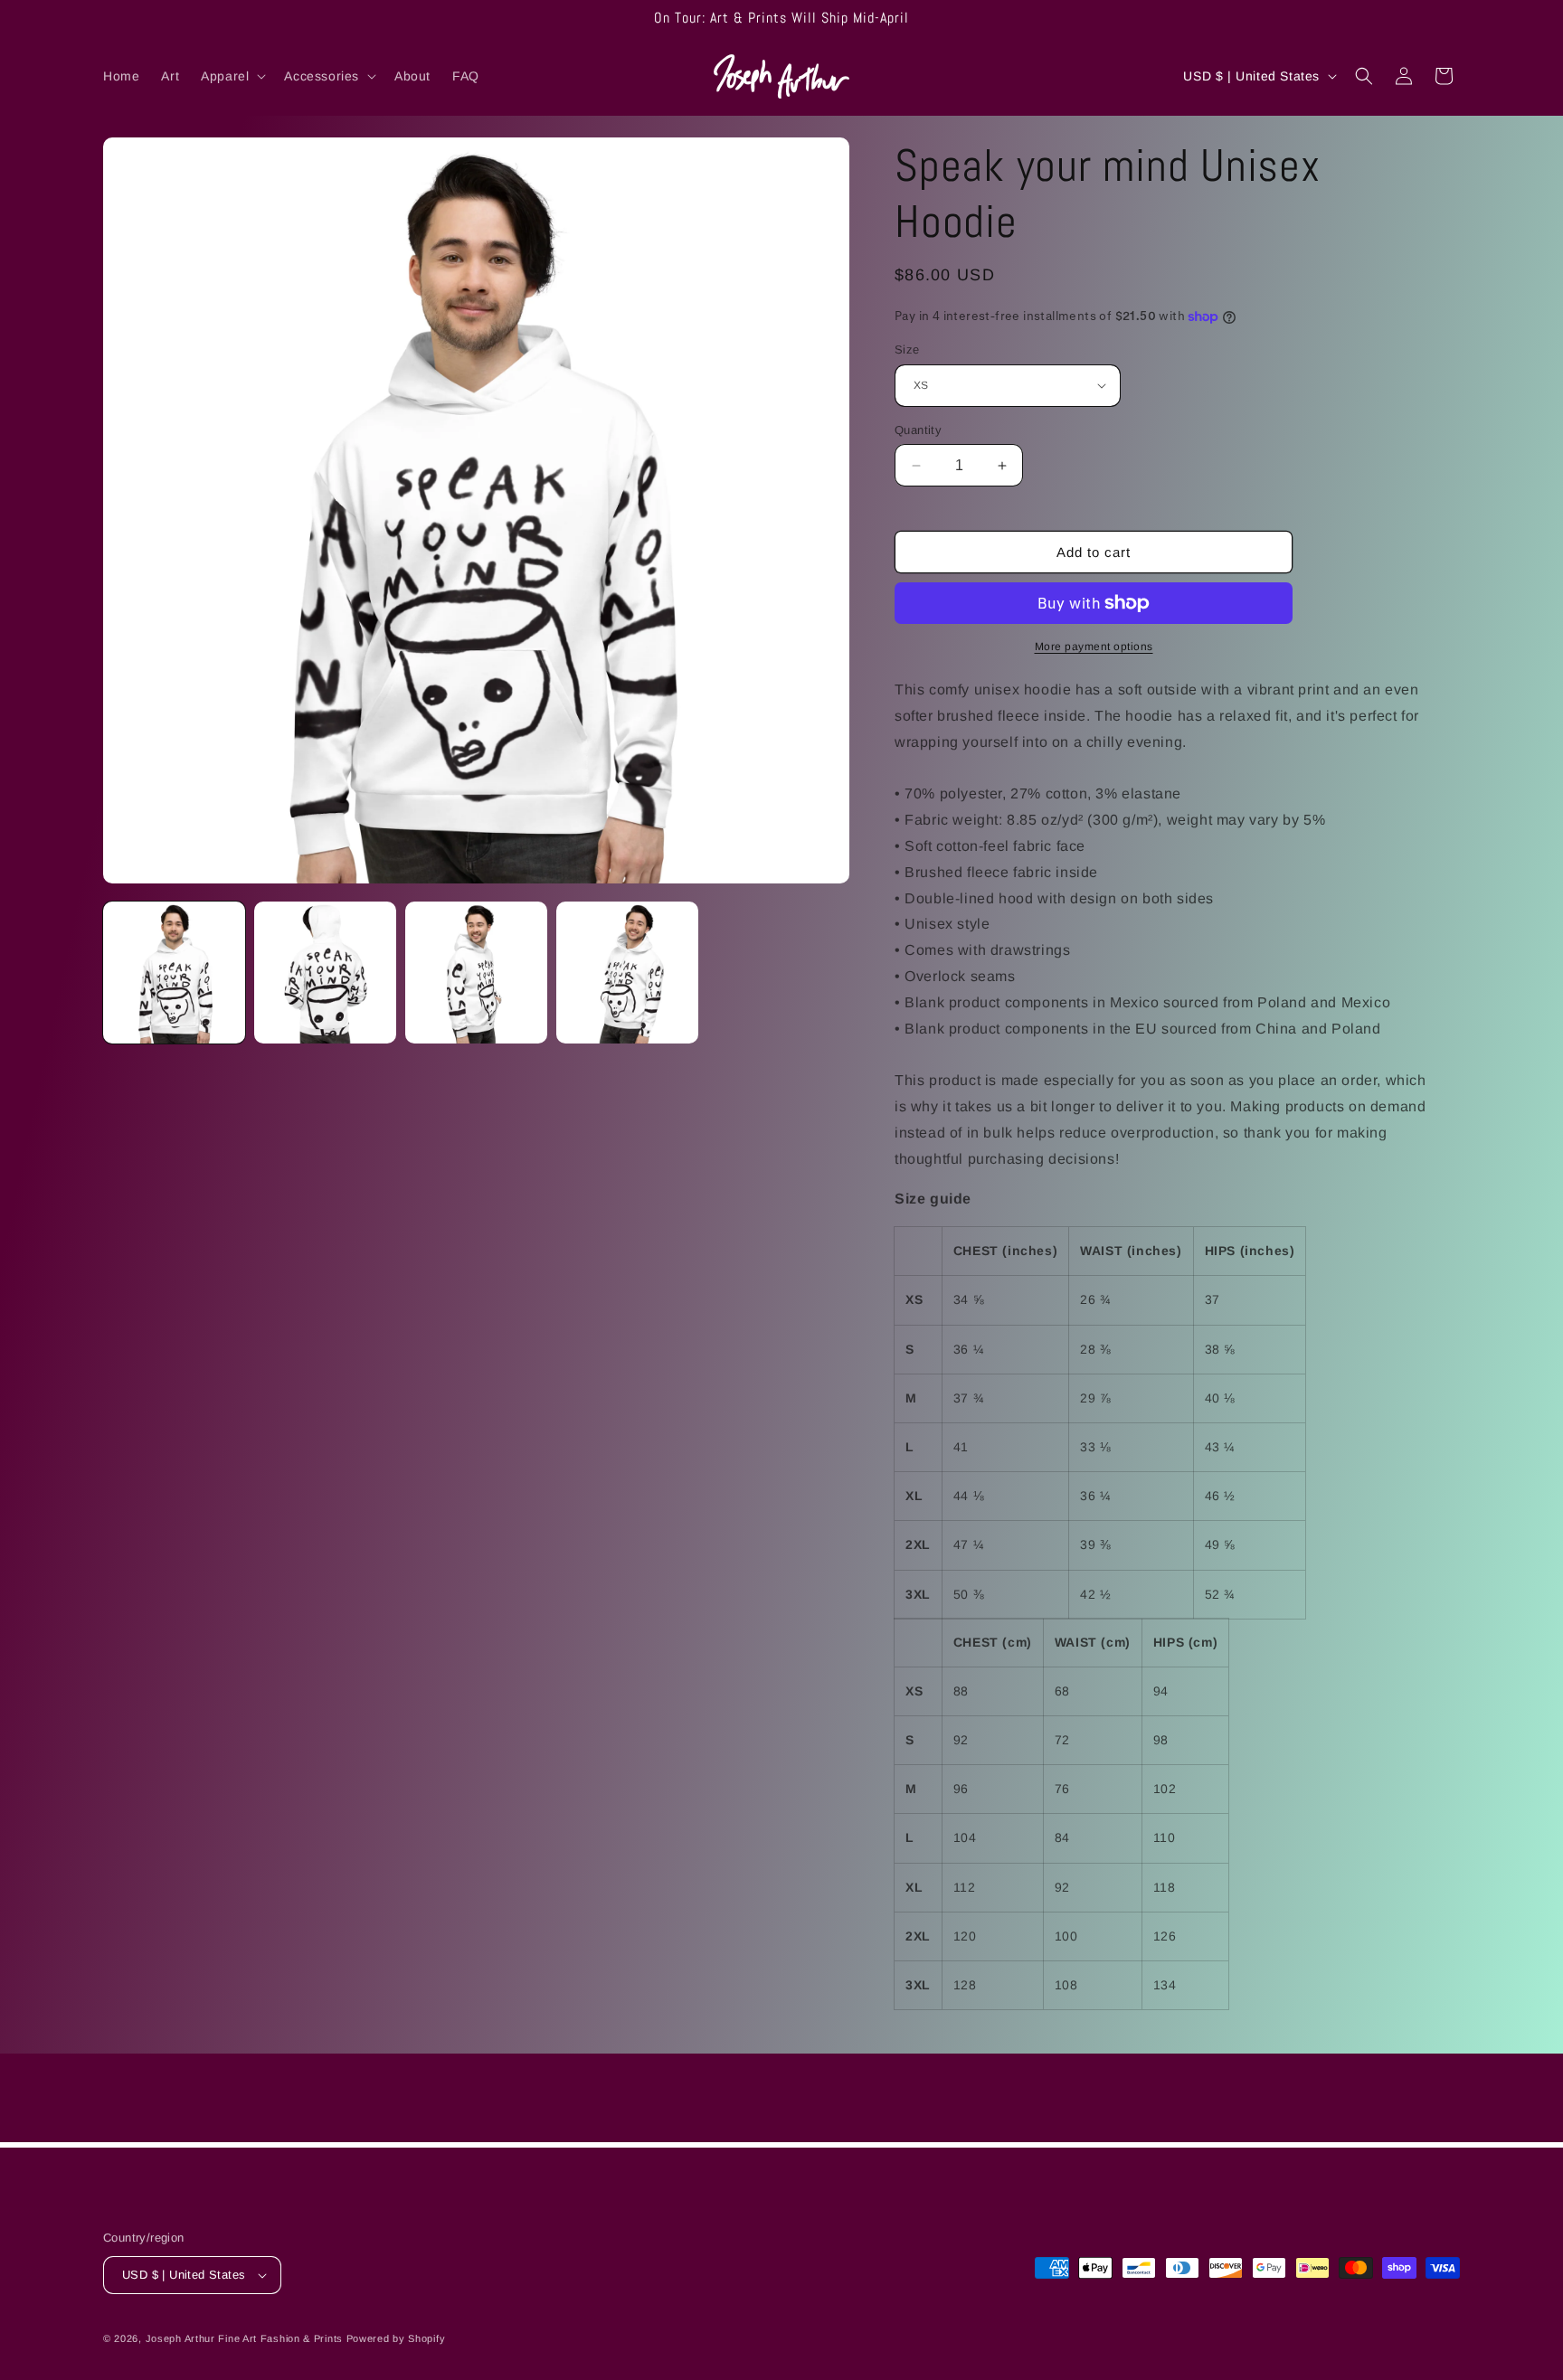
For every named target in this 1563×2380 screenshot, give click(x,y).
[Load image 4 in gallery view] (627, 973)
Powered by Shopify (396, 2338)
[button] (232, 76)
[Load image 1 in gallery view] (174, 973)
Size (907, 349)
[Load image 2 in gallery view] (325, 973)
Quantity (918, 430)
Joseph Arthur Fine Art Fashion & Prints (244, 2338)
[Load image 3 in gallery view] (476, 973)
